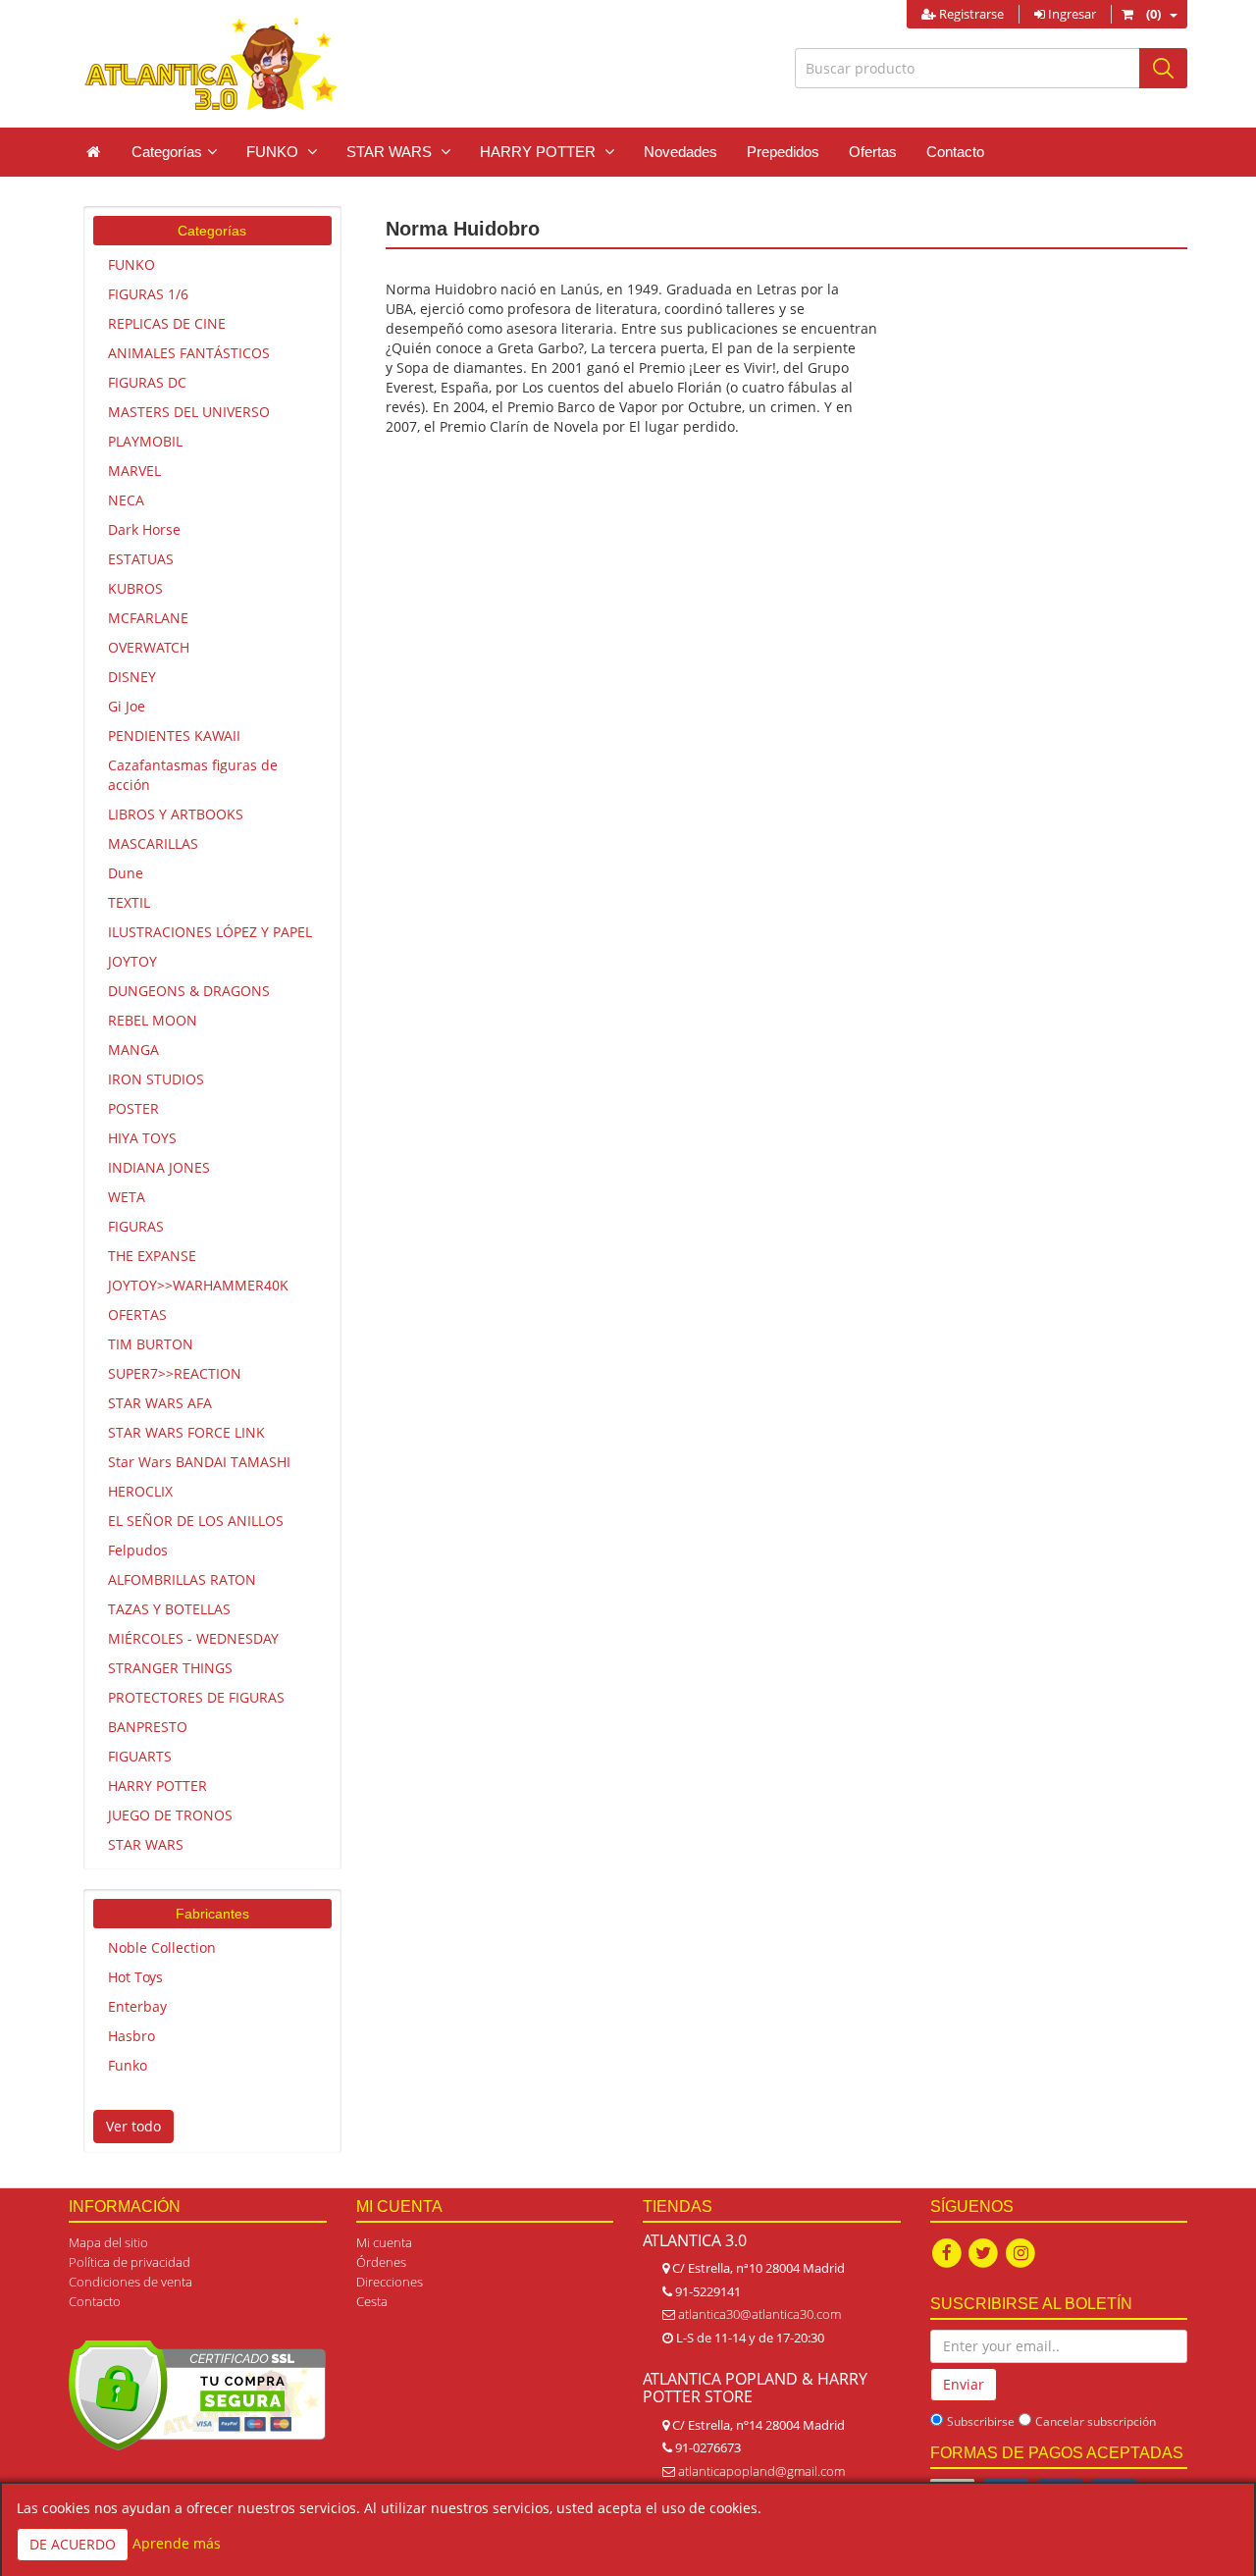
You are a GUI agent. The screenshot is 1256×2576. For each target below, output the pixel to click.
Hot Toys (135, 1977)
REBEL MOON (153, 1020)
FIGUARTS (140, 1756)
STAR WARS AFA (160, 1403)
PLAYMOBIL (145, 441)
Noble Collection (162, 1947)
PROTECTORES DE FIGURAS (196, 1697)
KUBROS (135, 588)
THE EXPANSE (152, 1256)
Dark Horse (144, 529)
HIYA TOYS (142, 1138)
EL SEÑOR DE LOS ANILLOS (196, 1521)
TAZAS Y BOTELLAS (169, 1609)
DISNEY (132, 677)
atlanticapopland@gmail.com (761, 2471)
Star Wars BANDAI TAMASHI (199, 1462)
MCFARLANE (148, 618)
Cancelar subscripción (1096, 2421)
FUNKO (131, 264)
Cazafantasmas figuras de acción (193, 775)
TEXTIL (129, 902)
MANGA (133, 1050)
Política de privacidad (130, 2262)
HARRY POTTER (157, 1786)
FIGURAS (136, 1226)
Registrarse (970, 14)
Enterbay (137, 2006)
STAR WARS (146, 1844)
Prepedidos (783, 152)
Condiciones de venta (131, 2282)
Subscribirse (981, 2421)
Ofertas (873, 152)
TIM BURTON (151, 1344)
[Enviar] (1163, 68)
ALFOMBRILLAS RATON (182, 1579)
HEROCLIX (140, 1491)
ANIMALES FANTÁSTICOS (189, 353)
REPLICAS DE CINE (167, 323)
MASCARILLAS (153, 843)
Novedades (680, 152)
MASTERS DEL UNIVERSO (189, 412)
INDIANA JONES (159, 1167)
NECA (126, 500)
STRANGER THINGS (170, 1668)
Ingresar (1071, 14)
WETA (127, 1197)
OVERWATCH (149, 647)
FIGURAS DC (147, 382)
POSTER (133, 1108)
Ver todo (133, 2126)
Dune (126, 873)
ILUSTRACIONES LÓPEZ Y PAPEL (210, 932)
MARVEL (134, 471)
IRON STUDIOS (156, 1079)
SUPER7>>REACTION (175, 1373)
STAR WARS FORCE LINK (186, 1432)
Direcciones (390, 2282)
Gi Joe (127, 706)
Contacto (955, 152)
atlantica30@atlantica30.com (759, 2314)
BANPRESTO (148, 1727)
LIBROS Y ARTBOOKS (176, 814)
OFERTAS (137, 1314)
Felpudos (138, 1550)
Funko (128, 2065)
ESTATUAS (141, 559)
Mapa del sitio (108, 2242)
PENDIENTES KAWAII (174, 736)
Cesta (372, 2301)
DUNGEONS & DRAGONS (189, 991)
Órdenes (381, 2262)
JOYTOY (132, 961)
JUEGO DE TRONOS (170, 1815)
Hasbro (131, 2036)
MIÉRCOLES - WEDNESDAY (193, 1638)
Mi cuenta (384, 2242)
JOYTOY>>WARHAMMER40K (198, 1285)
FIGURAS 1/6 (148, 294)
